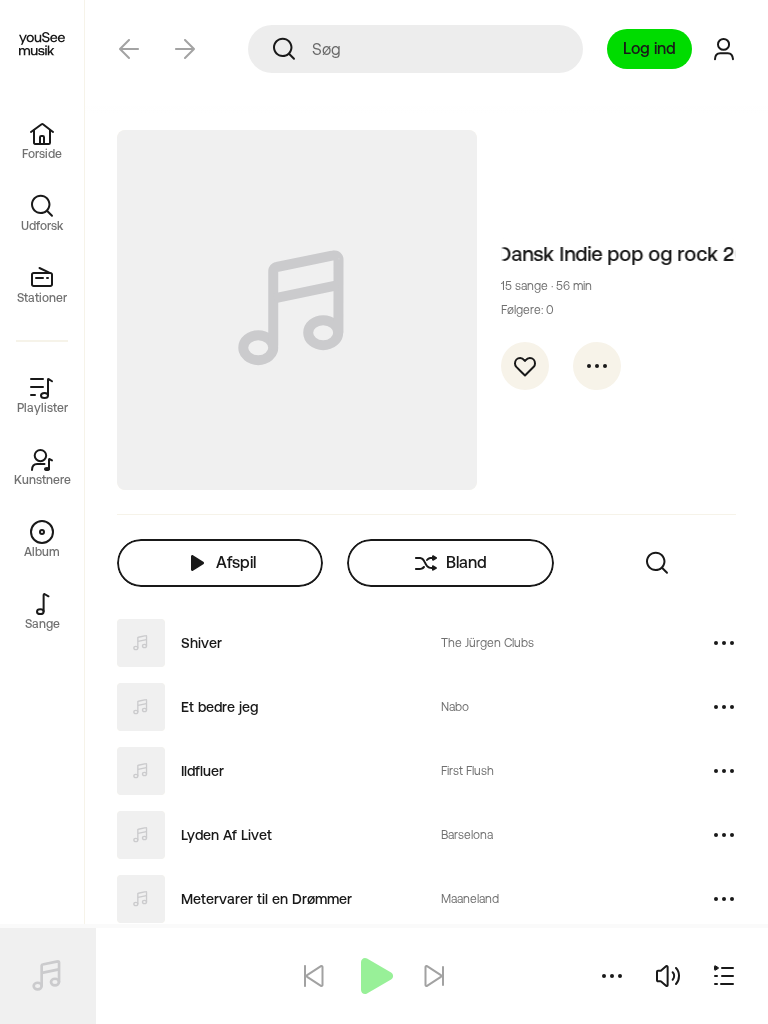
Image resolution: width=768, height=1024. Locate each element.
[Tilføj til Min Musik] (525, 366)
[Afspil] (374, 976)
